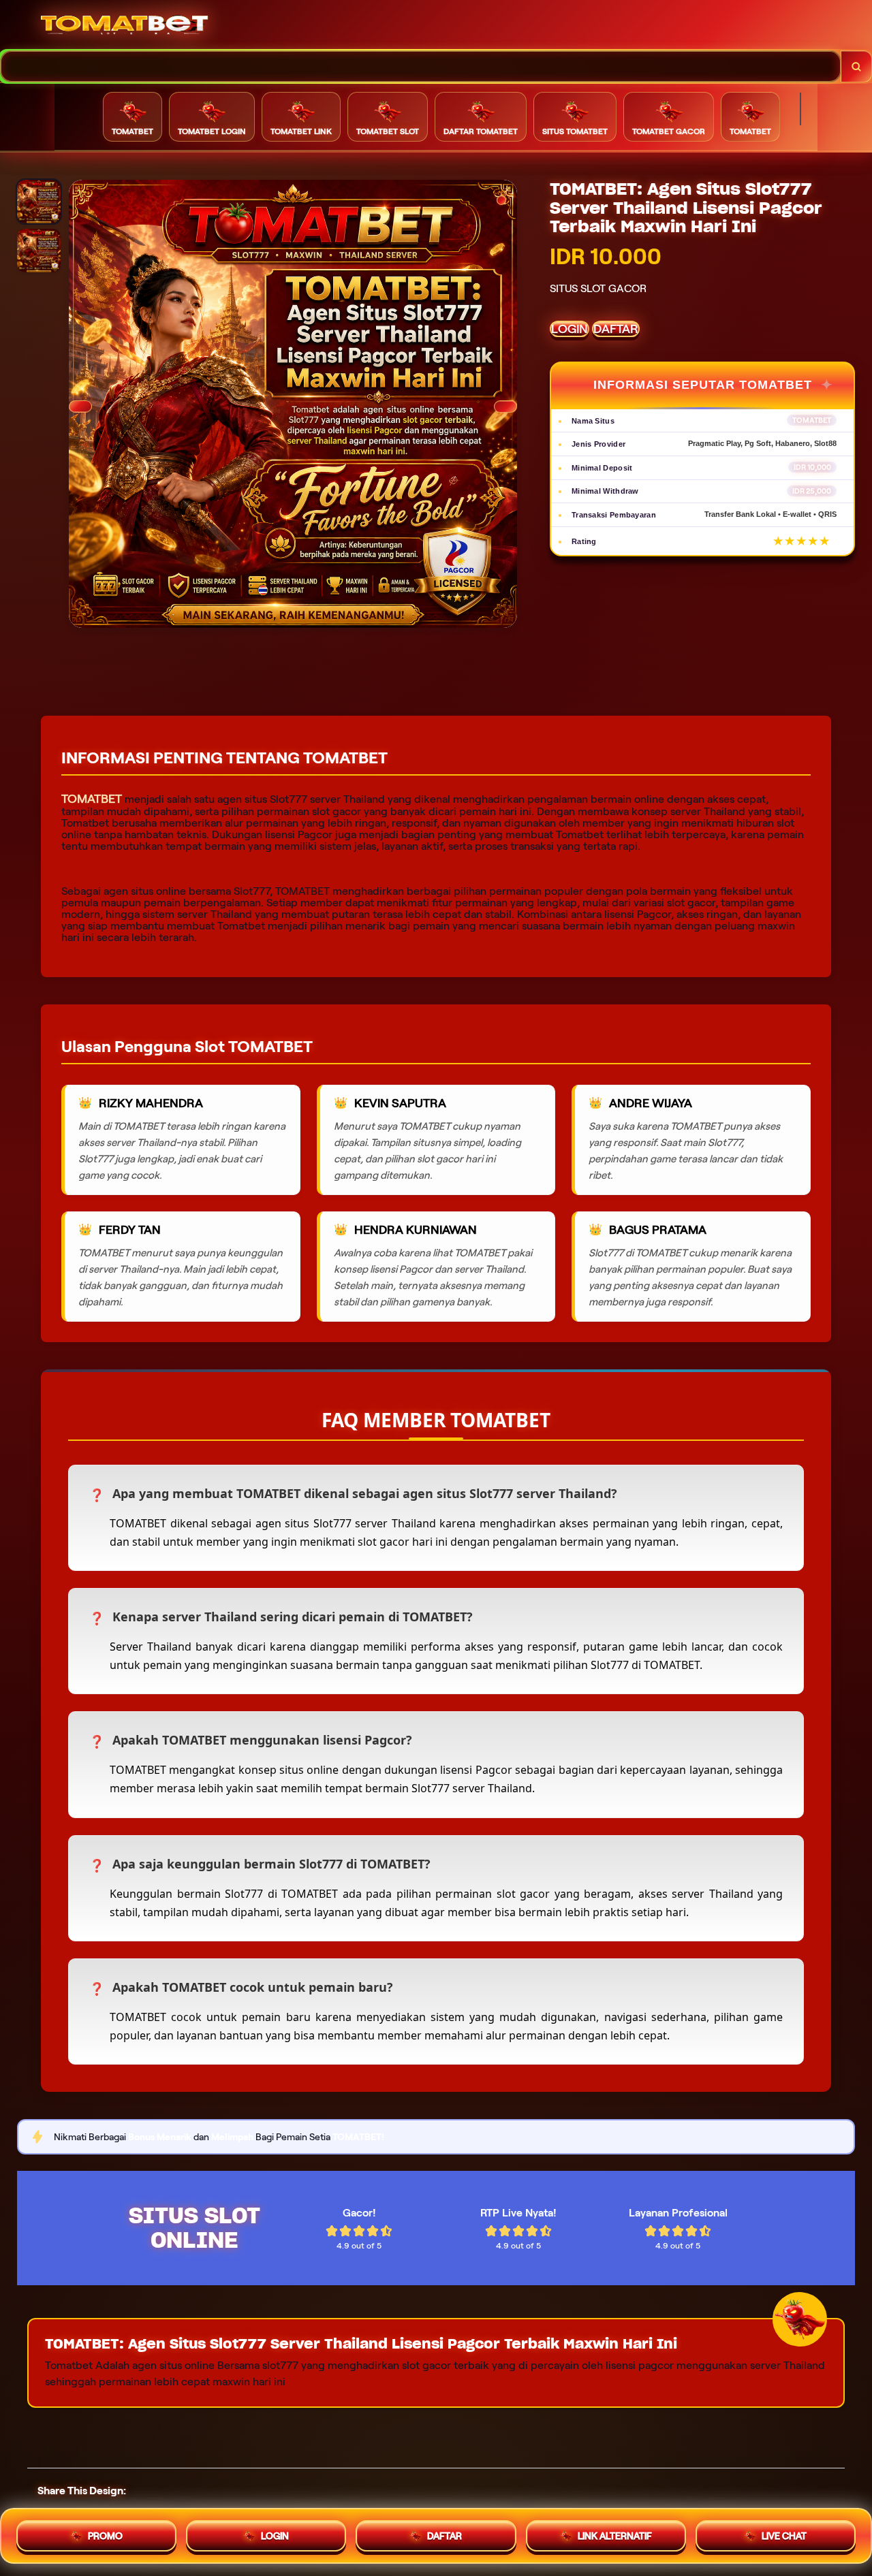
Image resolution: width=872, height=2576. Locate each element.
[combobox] (421, 66)
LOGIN (570, 329)
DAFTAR (616, 329)
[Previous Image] (80, 407)
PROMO (105, 2534)
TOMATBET (92, 799)
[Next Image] (505, 407)
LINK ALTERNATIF (615, 2534)
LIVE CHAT (784, 2534)
